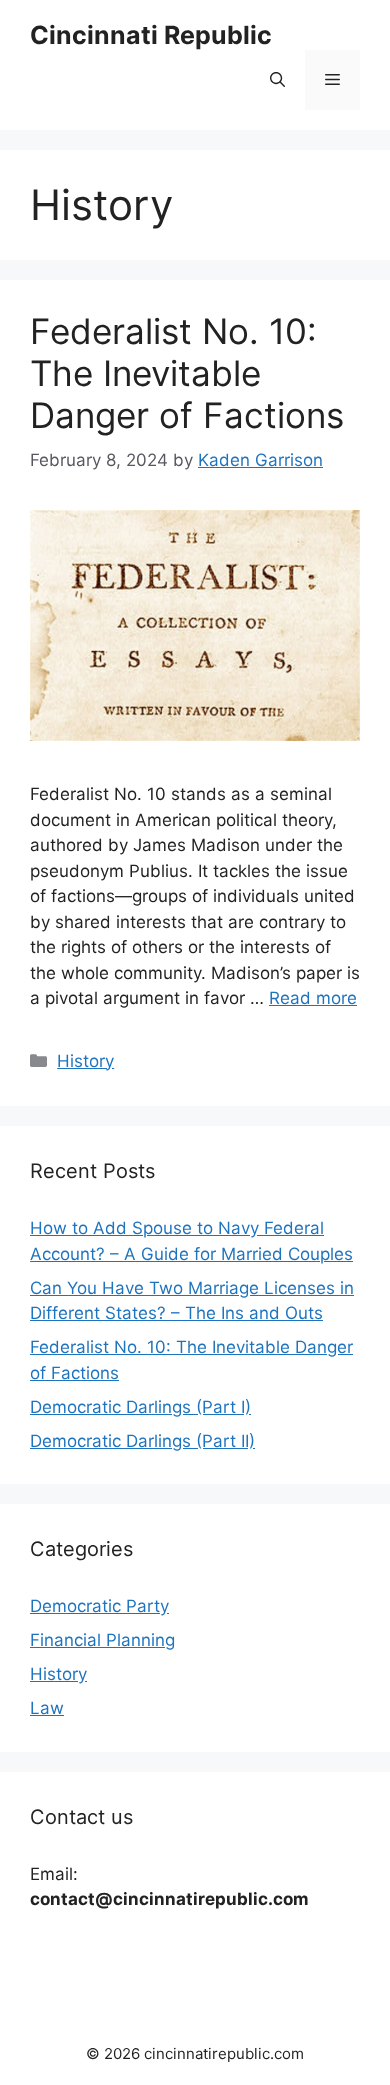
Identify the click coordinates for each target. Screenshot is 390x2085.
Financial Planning (102, 1640)
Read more (313, 998)
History (85, 1061)
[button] (277, 80)
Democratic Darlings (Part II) (142, 1441)
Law (47, 1708)
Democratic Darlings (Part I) (140, 1407)
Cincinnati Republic (151, 35)
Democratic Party (99, 1606)
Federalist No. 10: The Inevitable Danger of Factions (187, 373)
